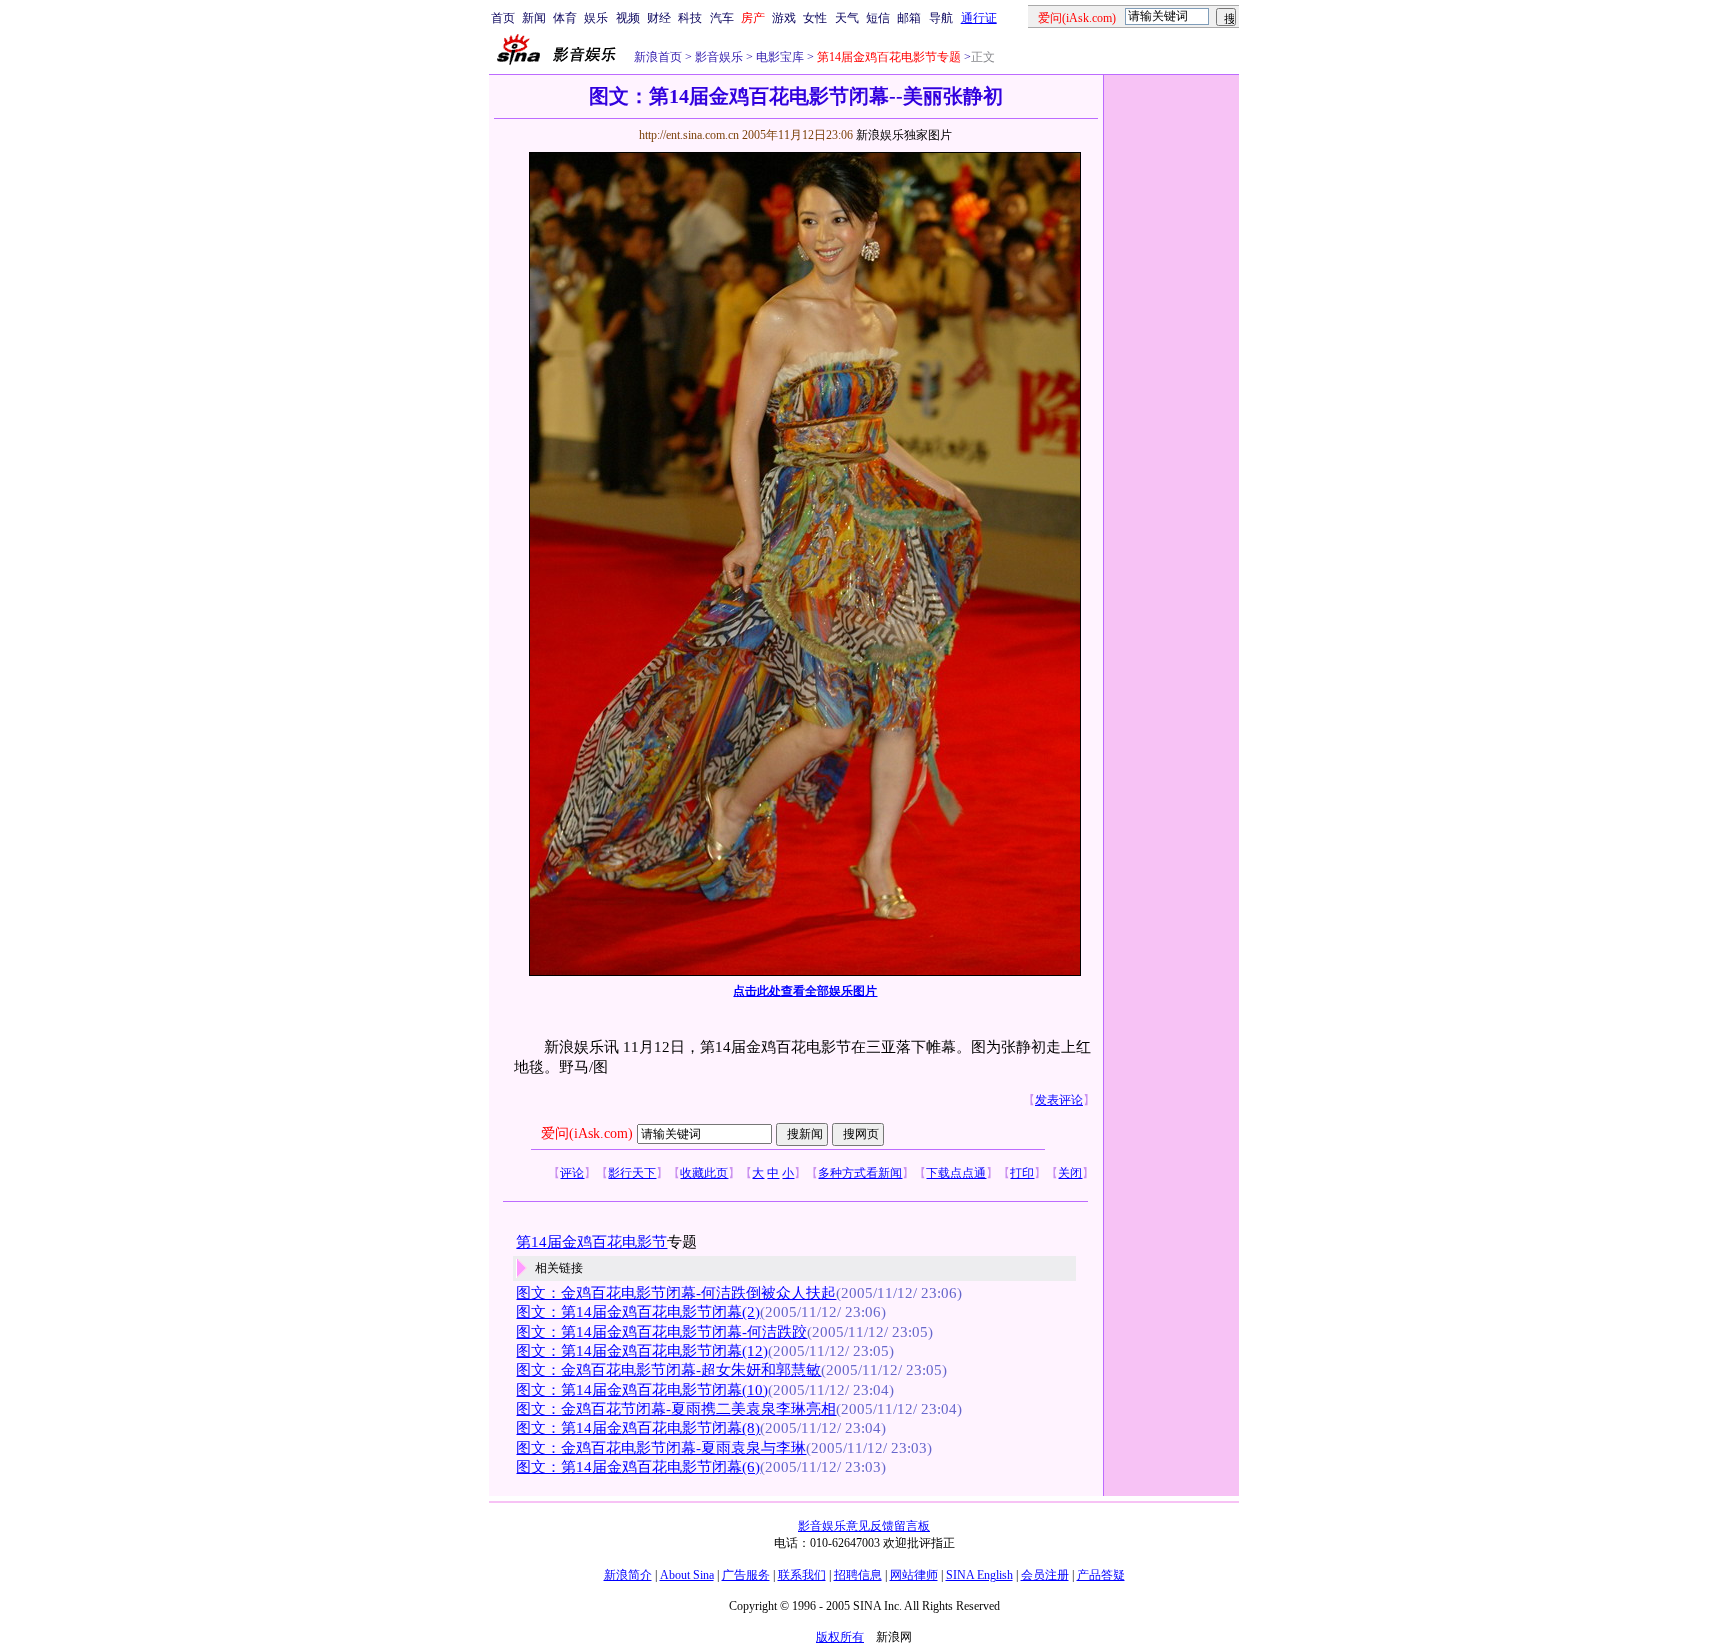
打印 (1022, 1173)
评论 (572, 1173)
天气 (847, 18)
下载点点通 (956, 1173)
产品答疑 (1101, 1575)
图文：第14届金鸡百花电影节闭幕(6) (638, 1467)
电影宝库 (778, 57)
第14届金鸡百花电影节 (591, 1242)
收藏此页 (704, 1173)
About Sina (687, 1575)
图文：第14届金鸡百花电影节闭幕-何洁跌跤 (661, 1332)
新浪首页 (658, 57)
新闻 (534, 18)
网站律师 (914, 1575)
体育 (565, 18)
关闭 (1070, 1173)
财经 (659, 18)
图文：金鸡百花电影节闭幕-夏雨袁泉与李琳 (661, 1448)
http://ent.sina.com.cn (690, 135)
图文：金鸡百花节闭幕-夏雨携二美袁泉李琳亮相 (676, 1409)
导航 (941, 18)
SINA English (979, 1575)
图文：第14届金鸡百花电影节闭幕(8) (638, 1428)
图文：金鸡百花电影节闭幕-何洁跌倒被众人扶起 (676, 1293)
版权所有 (840, 1637)
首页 (503, 18)
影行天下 (632, 1173)
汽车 (722, 18)
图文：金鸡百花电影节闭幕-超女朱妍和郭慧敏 (668, 1370)
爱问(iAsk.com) (587, 1133)
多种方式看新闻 (860, 1173)
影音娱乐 (719, 57)
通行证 (979, 18)
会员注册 (1045, 1575)
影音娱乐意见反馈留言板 (864, 1526)
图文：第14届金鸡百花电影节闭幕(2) (638, 1312)
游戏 (784, 18)
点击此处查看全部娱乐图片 (805, 991)
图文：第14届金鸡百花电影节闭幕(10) (642, 1390)
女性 (815, 18)
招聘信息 (858, 1575)
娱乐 (596, 18)
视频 (628, 18)
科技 (690, 18)
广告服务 (746, 1575)
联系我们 (802, 1575)
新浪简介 (628, 1575)
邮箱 (909, 18)
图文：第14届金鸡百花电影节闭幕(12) (642, 1351)
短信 (878, 18)
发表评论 (1059, 1100)
